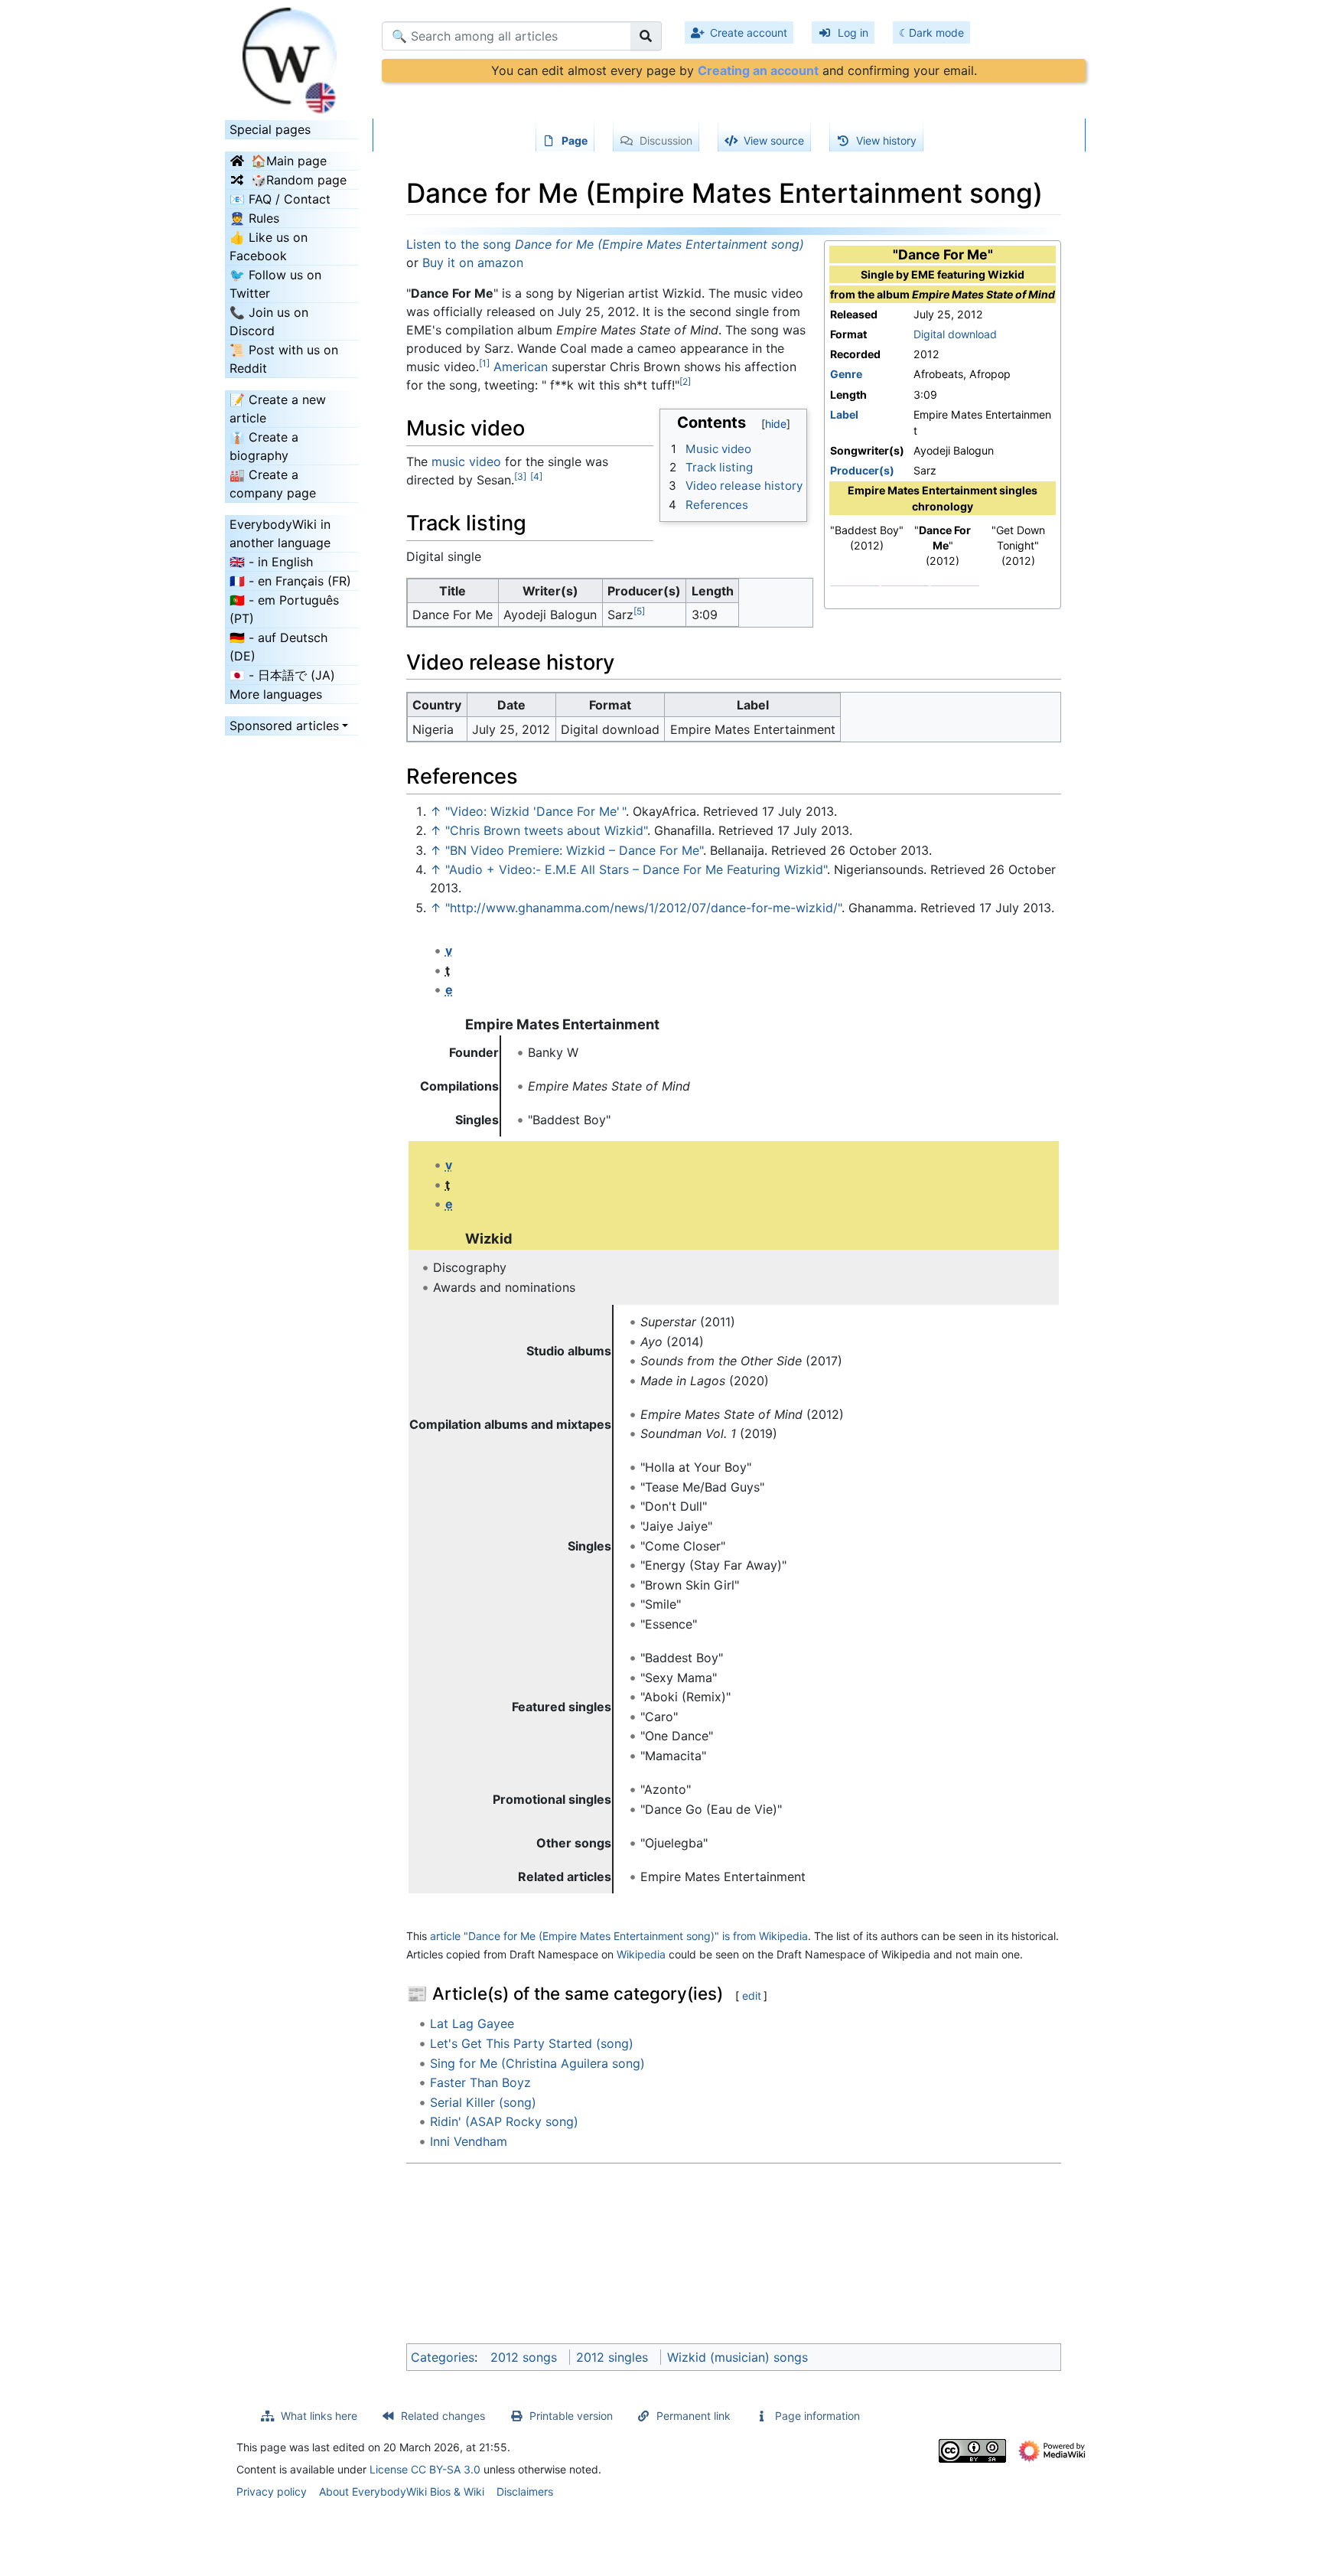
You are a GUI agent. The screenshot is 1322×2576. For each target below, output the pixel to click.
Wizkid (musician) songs (738, 2357)
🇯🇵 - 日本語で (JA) (282, 675)
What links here (319, 2416)
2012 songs (524, 2357)
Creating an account (758, 70)
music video (466, 461)
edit (752, 1996)
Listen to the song (605, 244)
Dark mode (936, 33)
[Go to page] (646, 36)
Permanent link (694, 2416)
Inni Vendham (469, 2141)
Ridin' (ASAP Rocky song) (504, 2121)
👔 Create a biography (264, 446)
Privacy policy (272, 2491)
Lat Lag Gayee (472, 2023)
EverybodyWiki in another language (280, 533)
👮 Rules (254, 218)
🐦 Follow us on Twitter (275, 284)
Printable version (571, 2416)
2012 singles (612, 2357)
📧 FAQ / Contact (280, 199)
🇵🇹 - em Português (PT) (284, 609)
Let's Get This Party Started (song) (532, 2043)
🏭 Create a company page (273, 484)
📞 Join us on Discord (269, 321)
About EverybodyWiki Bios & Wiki (402, 2491)
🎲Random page (299, 180)
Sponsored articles (284, 726)
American (521, 367)
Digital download (955, 334)
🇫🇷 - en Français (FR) (290, 581)
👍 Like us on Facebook (269, 246)
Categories (443, 2357)
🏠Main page (289, 161)
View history (886, 140)
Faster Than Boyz (480, 2082)
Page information (817, 2416)
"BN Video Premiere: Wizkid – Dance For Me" (574, 850)
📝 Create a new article (278, 409)
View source (774, 140)
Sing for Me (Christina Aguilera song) (537, 2063)
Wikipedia (641, 1954)
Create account (749, 33)
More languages (276, 694)
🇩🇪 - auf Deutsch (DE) (278, 647)
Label (844, 414)
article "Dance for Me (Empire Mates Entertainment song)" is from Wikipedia (619, 1936)
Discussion (666, 140)
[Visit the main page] (292, 56)
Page (575, 140)
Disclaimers (525, 2491)
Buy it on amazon (473, 262)
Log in (853, 33)
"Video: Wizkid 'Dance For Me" (536, 811)
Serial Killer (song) (483, 2102)
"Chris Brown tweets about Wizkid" (546, 830)
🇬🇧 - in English (271, 562)
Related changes (443, 2416)
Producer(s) (862, 470)
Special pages (270, 129)
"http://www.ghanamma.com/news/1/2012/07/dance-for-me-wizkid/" (643, 908)
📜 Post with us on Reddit (284, 359)
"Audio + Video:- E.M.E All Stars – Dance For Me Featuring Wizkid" (636, 869)
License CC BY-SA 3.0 (425, 2469)
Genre (846, 374)
